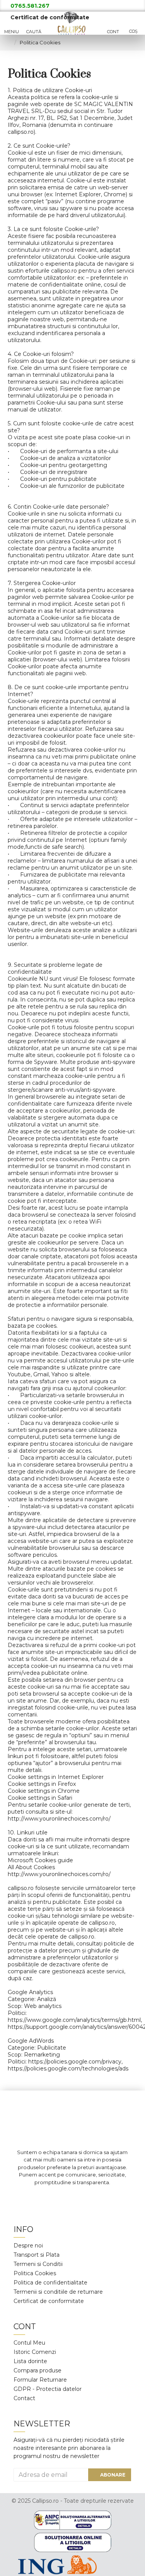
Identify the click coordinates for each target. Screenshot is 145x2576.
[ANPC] (73, 2520)
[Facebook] (38, 2198)
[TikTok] (107, 2198)
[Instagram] (61, 2198)
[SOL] (73, 2542)
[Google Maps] (84, 2198)
